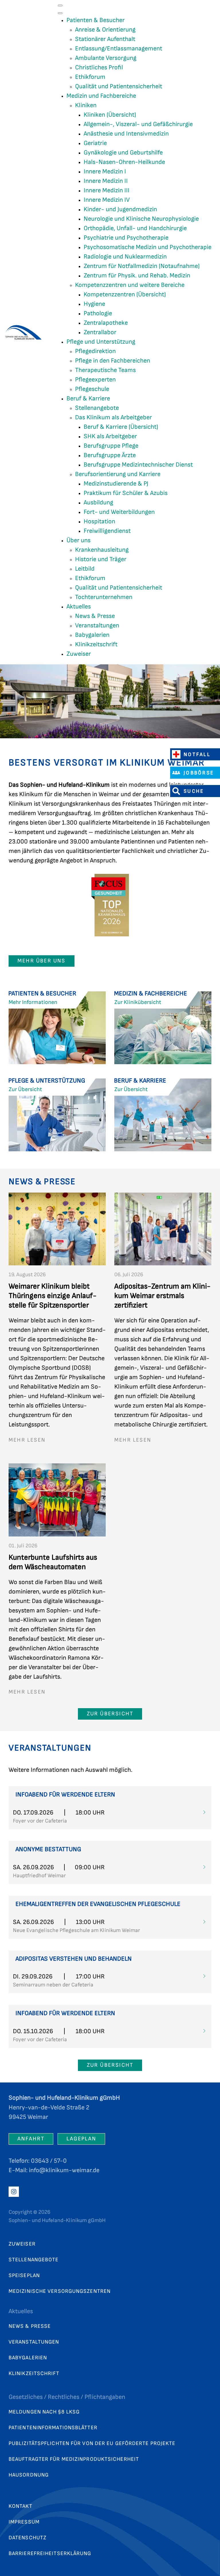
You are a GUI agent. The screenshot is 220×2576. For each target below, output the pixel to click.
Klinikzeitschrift (34, 2374)
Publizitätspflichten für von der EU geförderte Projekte (92, 2443)
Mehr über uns (42, 961)
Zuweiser (22, 2244)
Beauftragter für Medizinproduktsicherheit (74, 2459)
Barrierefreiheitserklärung (50, 2554)
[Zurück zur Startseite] (25, 332)
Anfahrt (31, 2139)
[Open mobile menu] (60, 5)
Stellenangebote (34, 2260)
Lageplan (81, 2139)
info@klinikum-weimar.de (64, 2170)
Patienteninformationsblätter (53, 2428)
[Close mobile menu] (60, 13)
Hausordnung (29, 2475)
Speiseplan (24, 2275)
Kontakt (20, 2506)
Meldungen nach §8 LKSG (44, 2412)
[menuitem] (96, 20)
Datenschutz (27, 2538)
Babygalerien (28, 2358)
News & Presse (30, 2326)
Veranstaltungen (34, 2342)
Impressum (24, 2522)
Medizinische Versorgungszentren (60, 2291)
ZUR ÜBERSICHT (110, 1714)
